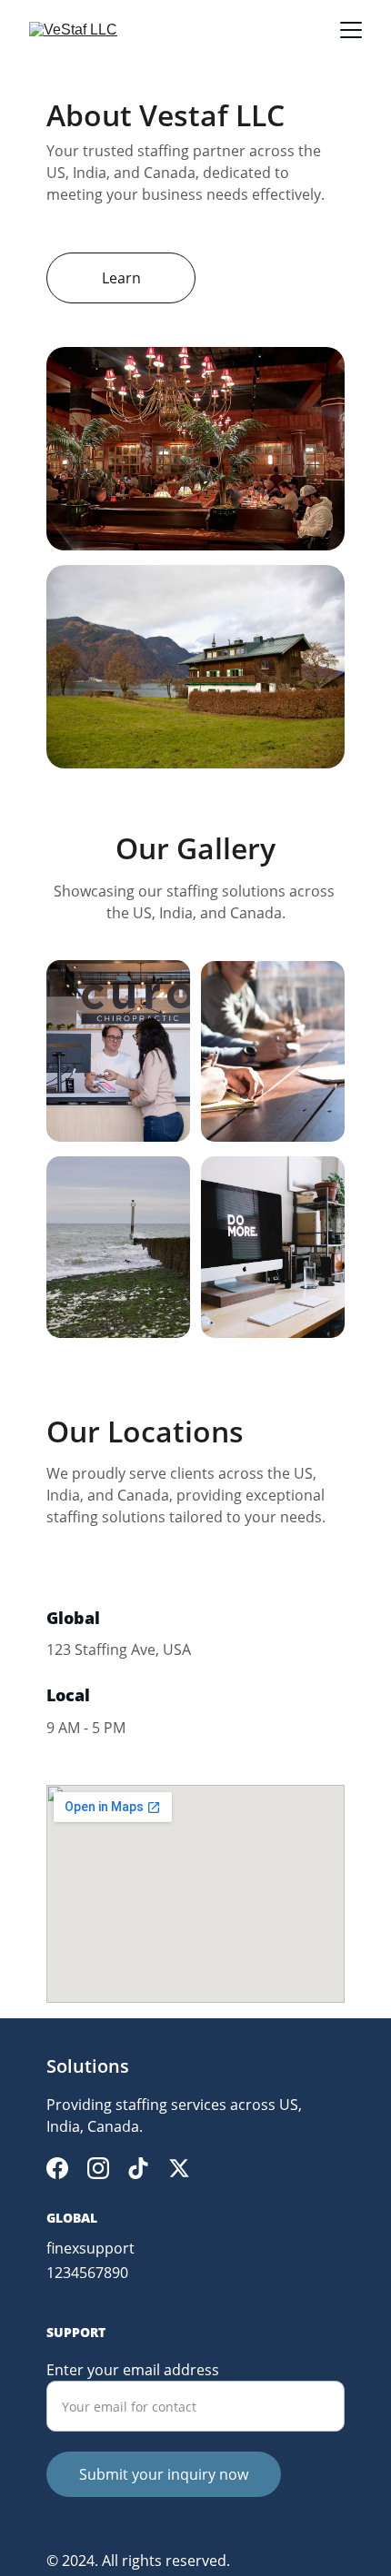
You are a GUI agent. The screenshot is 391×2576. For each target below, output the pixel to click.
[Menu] (351, 30)
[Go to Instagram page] (98, 2168)
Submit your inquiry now (164, 2474)
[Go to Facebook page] (57, 2168)
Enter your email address (133, 2370)
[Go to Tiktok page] (138, 2168)
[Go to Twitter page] (179, 2168)
